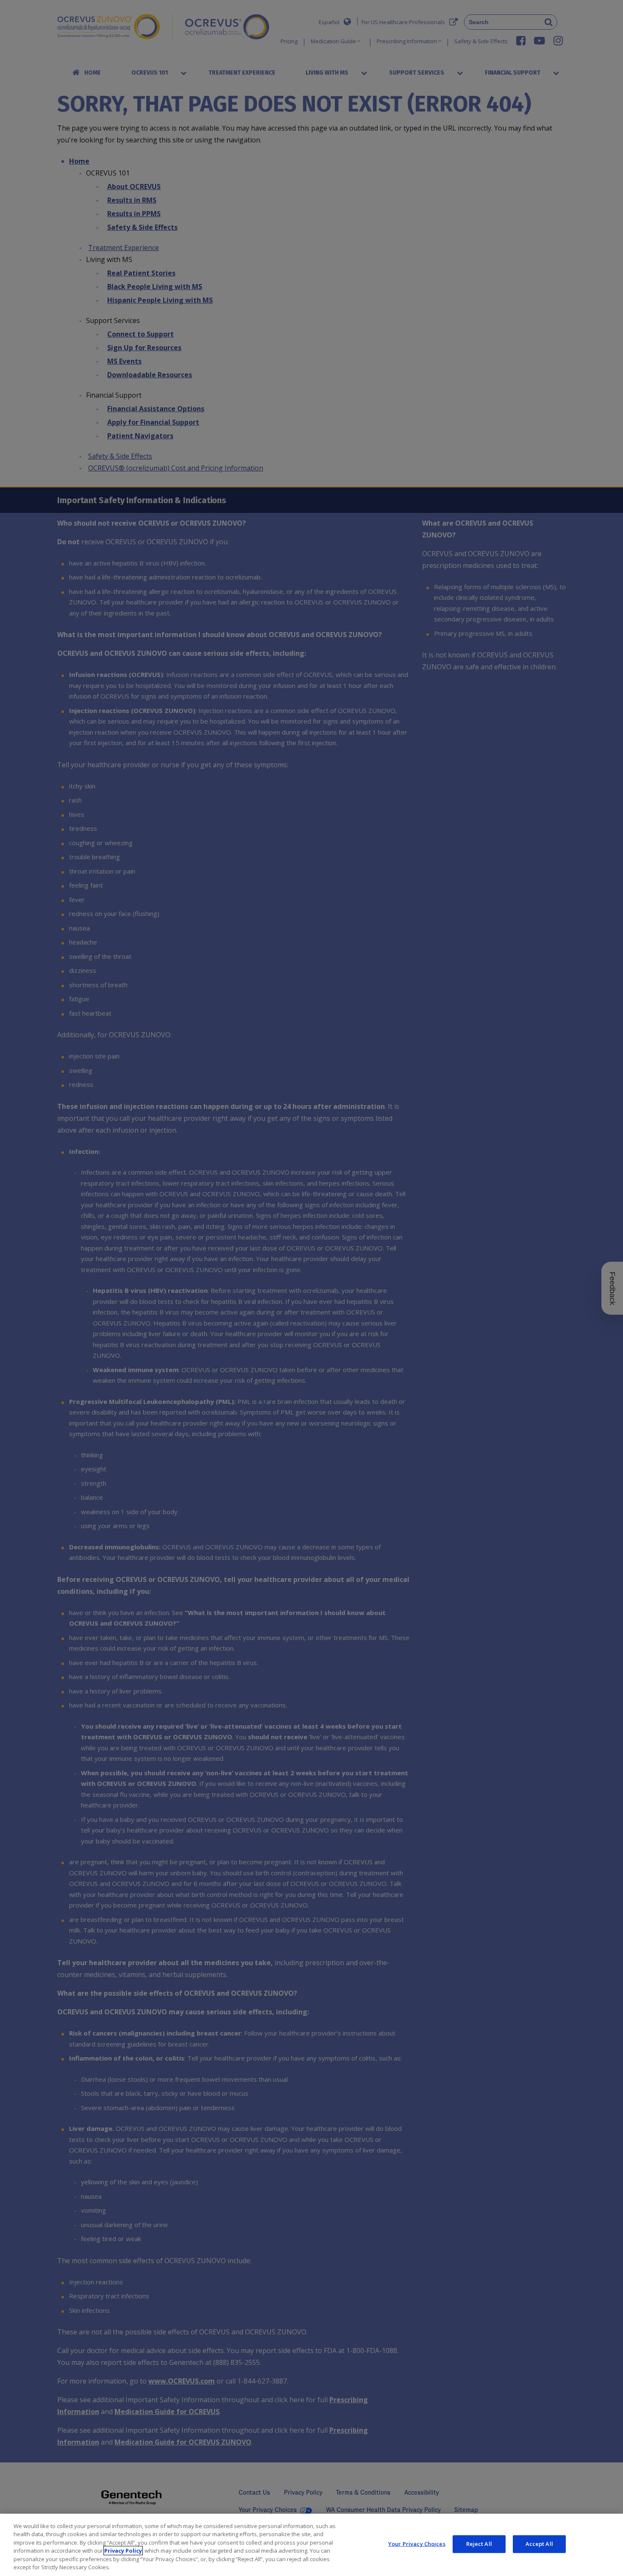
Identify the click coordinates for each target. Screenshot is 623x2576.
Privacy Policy (123, 2551)
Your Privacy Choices (417, 2544)
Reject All (479, 2544)
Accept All (539, 2544)
